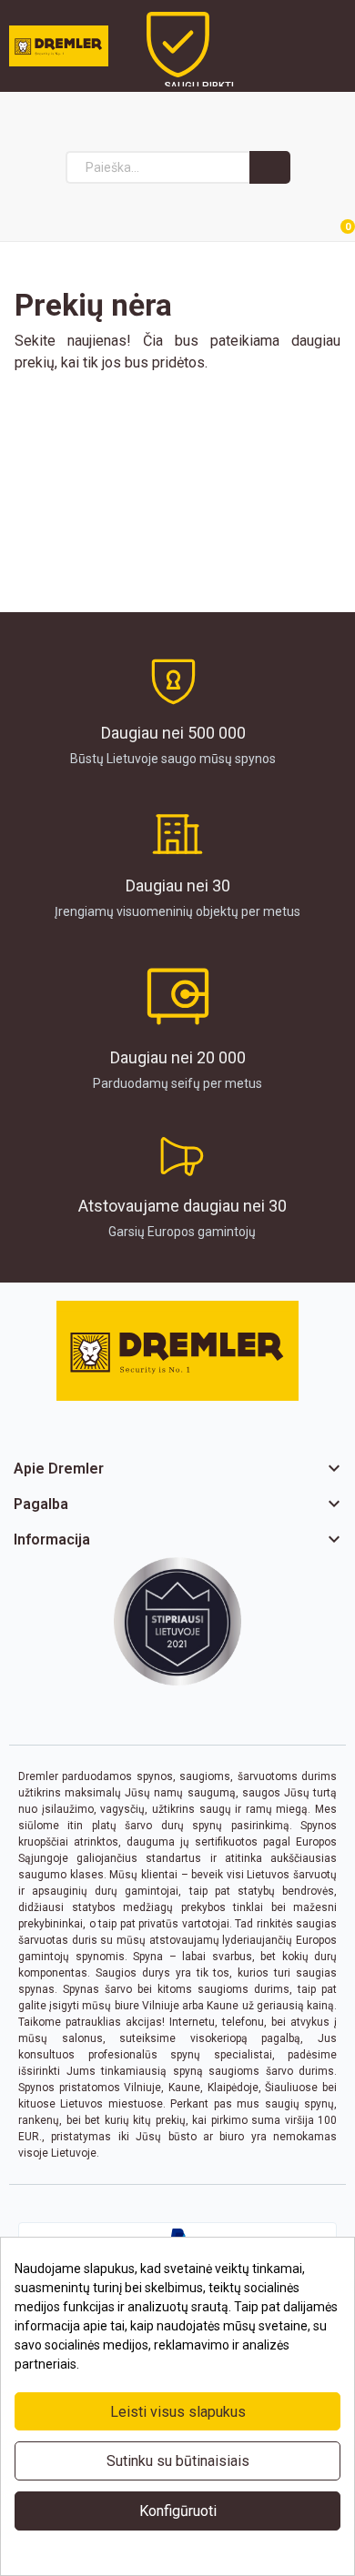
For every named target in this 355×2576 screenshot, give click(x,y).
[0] (326, 218)
